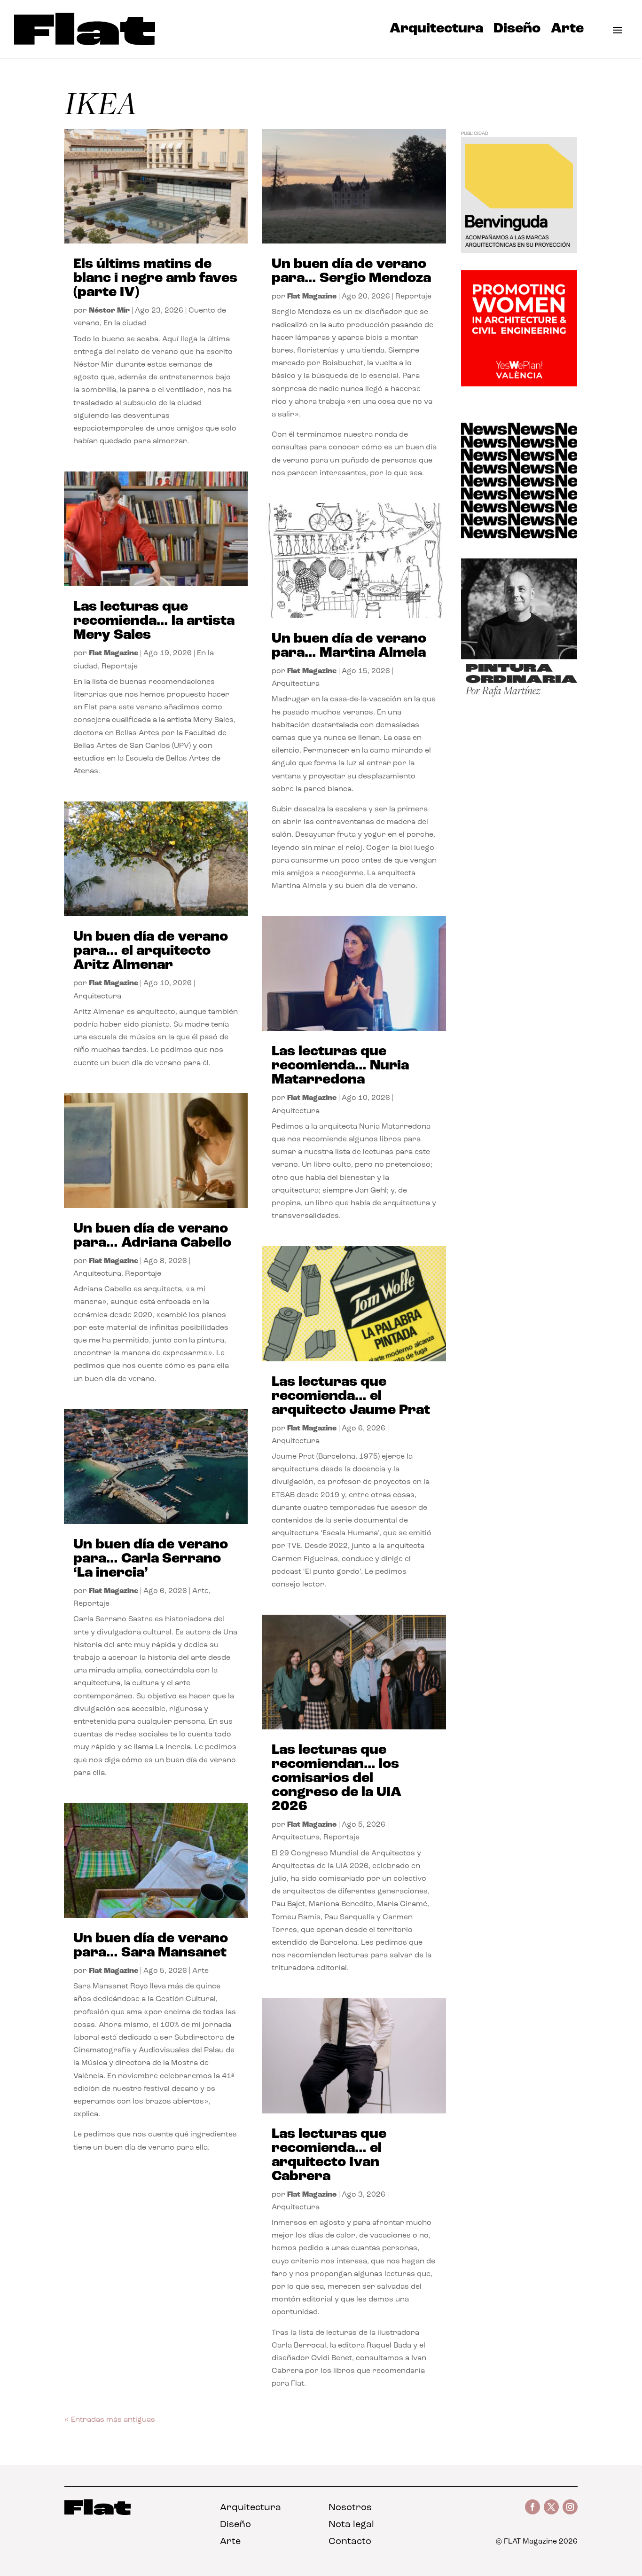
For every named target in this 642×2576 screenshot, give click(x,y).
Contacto (350, 2542)
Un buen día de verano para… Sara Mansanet (151, 1946)
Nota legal (351, 2525)
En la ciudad (125, 323)
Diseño (517, 31)
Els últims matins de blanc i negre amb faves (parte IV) (155, 279)
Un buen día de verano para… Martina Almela (349, 646)
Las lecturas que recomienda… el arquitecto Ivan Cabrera (329, 2156)
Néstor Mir (109, 311)
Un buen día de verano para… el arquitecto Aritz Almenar (151, 951)
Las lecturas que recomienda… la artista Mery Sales (154, 621)
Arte (567, 31)
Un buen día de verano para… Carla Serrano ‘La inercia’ (151, 1559)
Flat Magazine (114, 653)
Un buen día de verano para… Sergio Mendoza (351, 271)
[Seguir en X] (551, 2507)
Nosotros (350, 2508)
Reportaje (120, 667)
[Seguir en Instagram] (570, 2507)
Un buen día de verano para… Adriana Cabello (152, 1236)
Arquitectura (436, 31)
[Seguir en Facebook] (532, 2507)
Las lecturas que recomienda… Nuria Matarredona (340, 1066)
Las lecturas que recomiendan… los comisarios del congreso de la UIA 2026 (337, 1779)
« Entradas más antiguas (110, 2420)
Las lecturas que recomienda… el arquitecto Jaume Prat (351, 1396)
